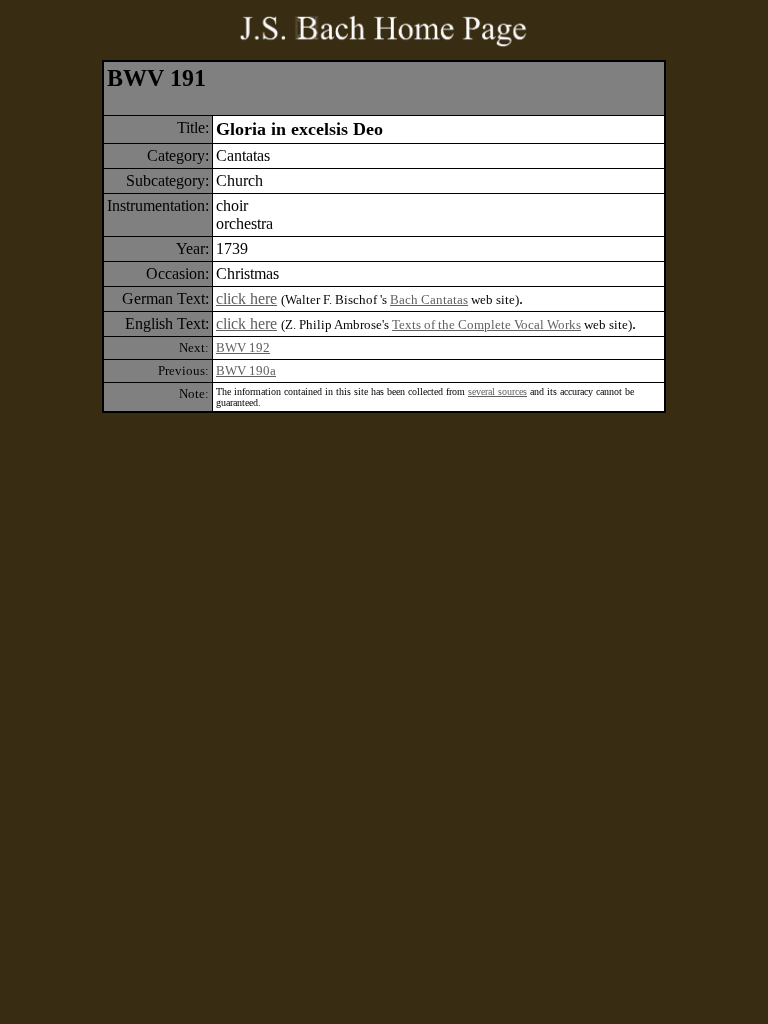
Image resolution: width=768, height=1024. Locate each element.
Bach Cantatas (429, 299)
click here (246, 298)
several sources (497, 391)
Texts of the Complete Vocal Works (486, 324)
